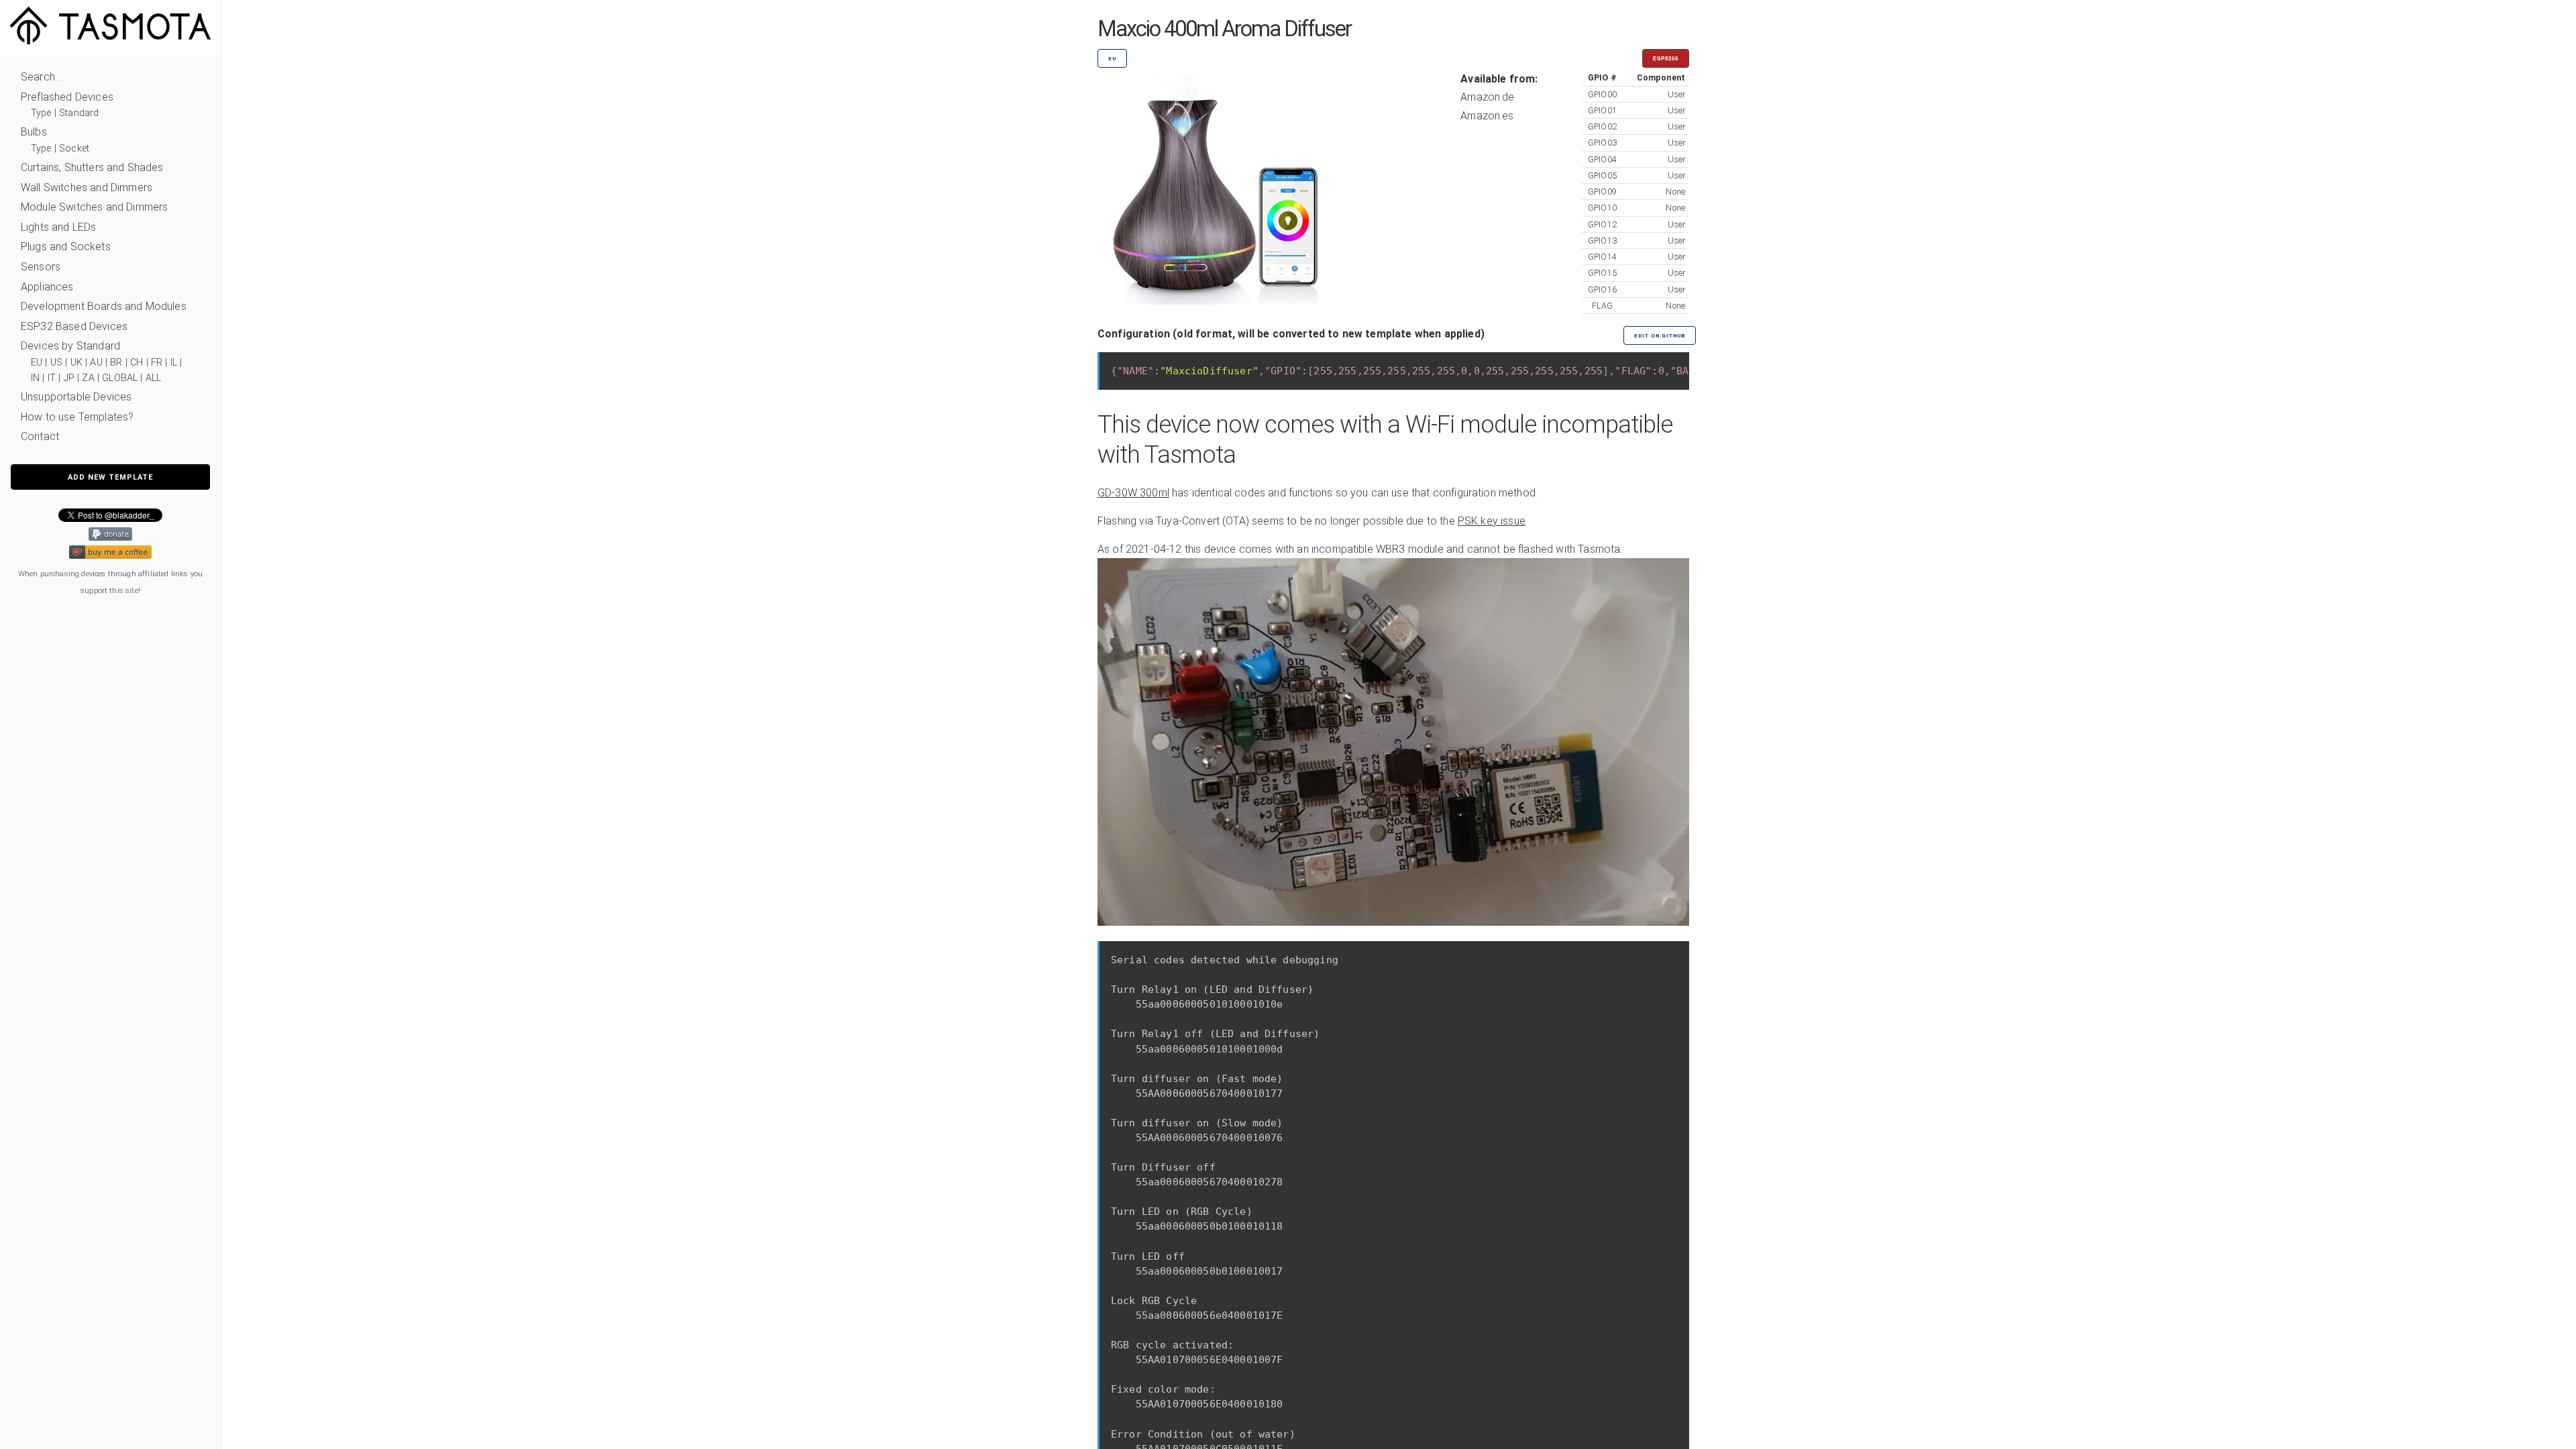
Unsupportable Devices (76, 397)
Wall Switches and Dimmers (87, 187)
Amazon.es (1487, 116)
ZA (88, 378)
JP (69, 378)
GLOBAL (120, 378)
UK (76, 363)
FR (157, 363)
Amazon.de (1487, 97)
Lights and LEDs (58, 227)
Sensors (41, 267)
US (56, 363)
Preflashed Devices (67, 97)
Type (41, 113)
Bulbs (34, 132)
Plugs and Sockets (66, 247)
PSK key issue (1492, 521)
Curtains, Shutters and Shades (92, 167)
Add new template (110, 477)
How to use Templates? (77, 417)
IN (35, 378)
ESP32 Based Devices (74, 326)
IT (52, 378)
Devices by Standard (70, 346)
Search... (41, 77)
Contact (40, 436)
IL (174, 363)
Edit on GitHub (1660, 336)
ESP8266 (1666, 59)
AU (96, 363)
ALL (153, 378)
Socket (74, 149)
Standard (79, 113)
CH (137, 363)
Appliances (47, 287)
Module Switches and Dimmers (94, 207)
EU (37, 363)
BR (116, 363)
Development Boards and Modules (104, 306)
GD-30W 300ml (1133, 493)
